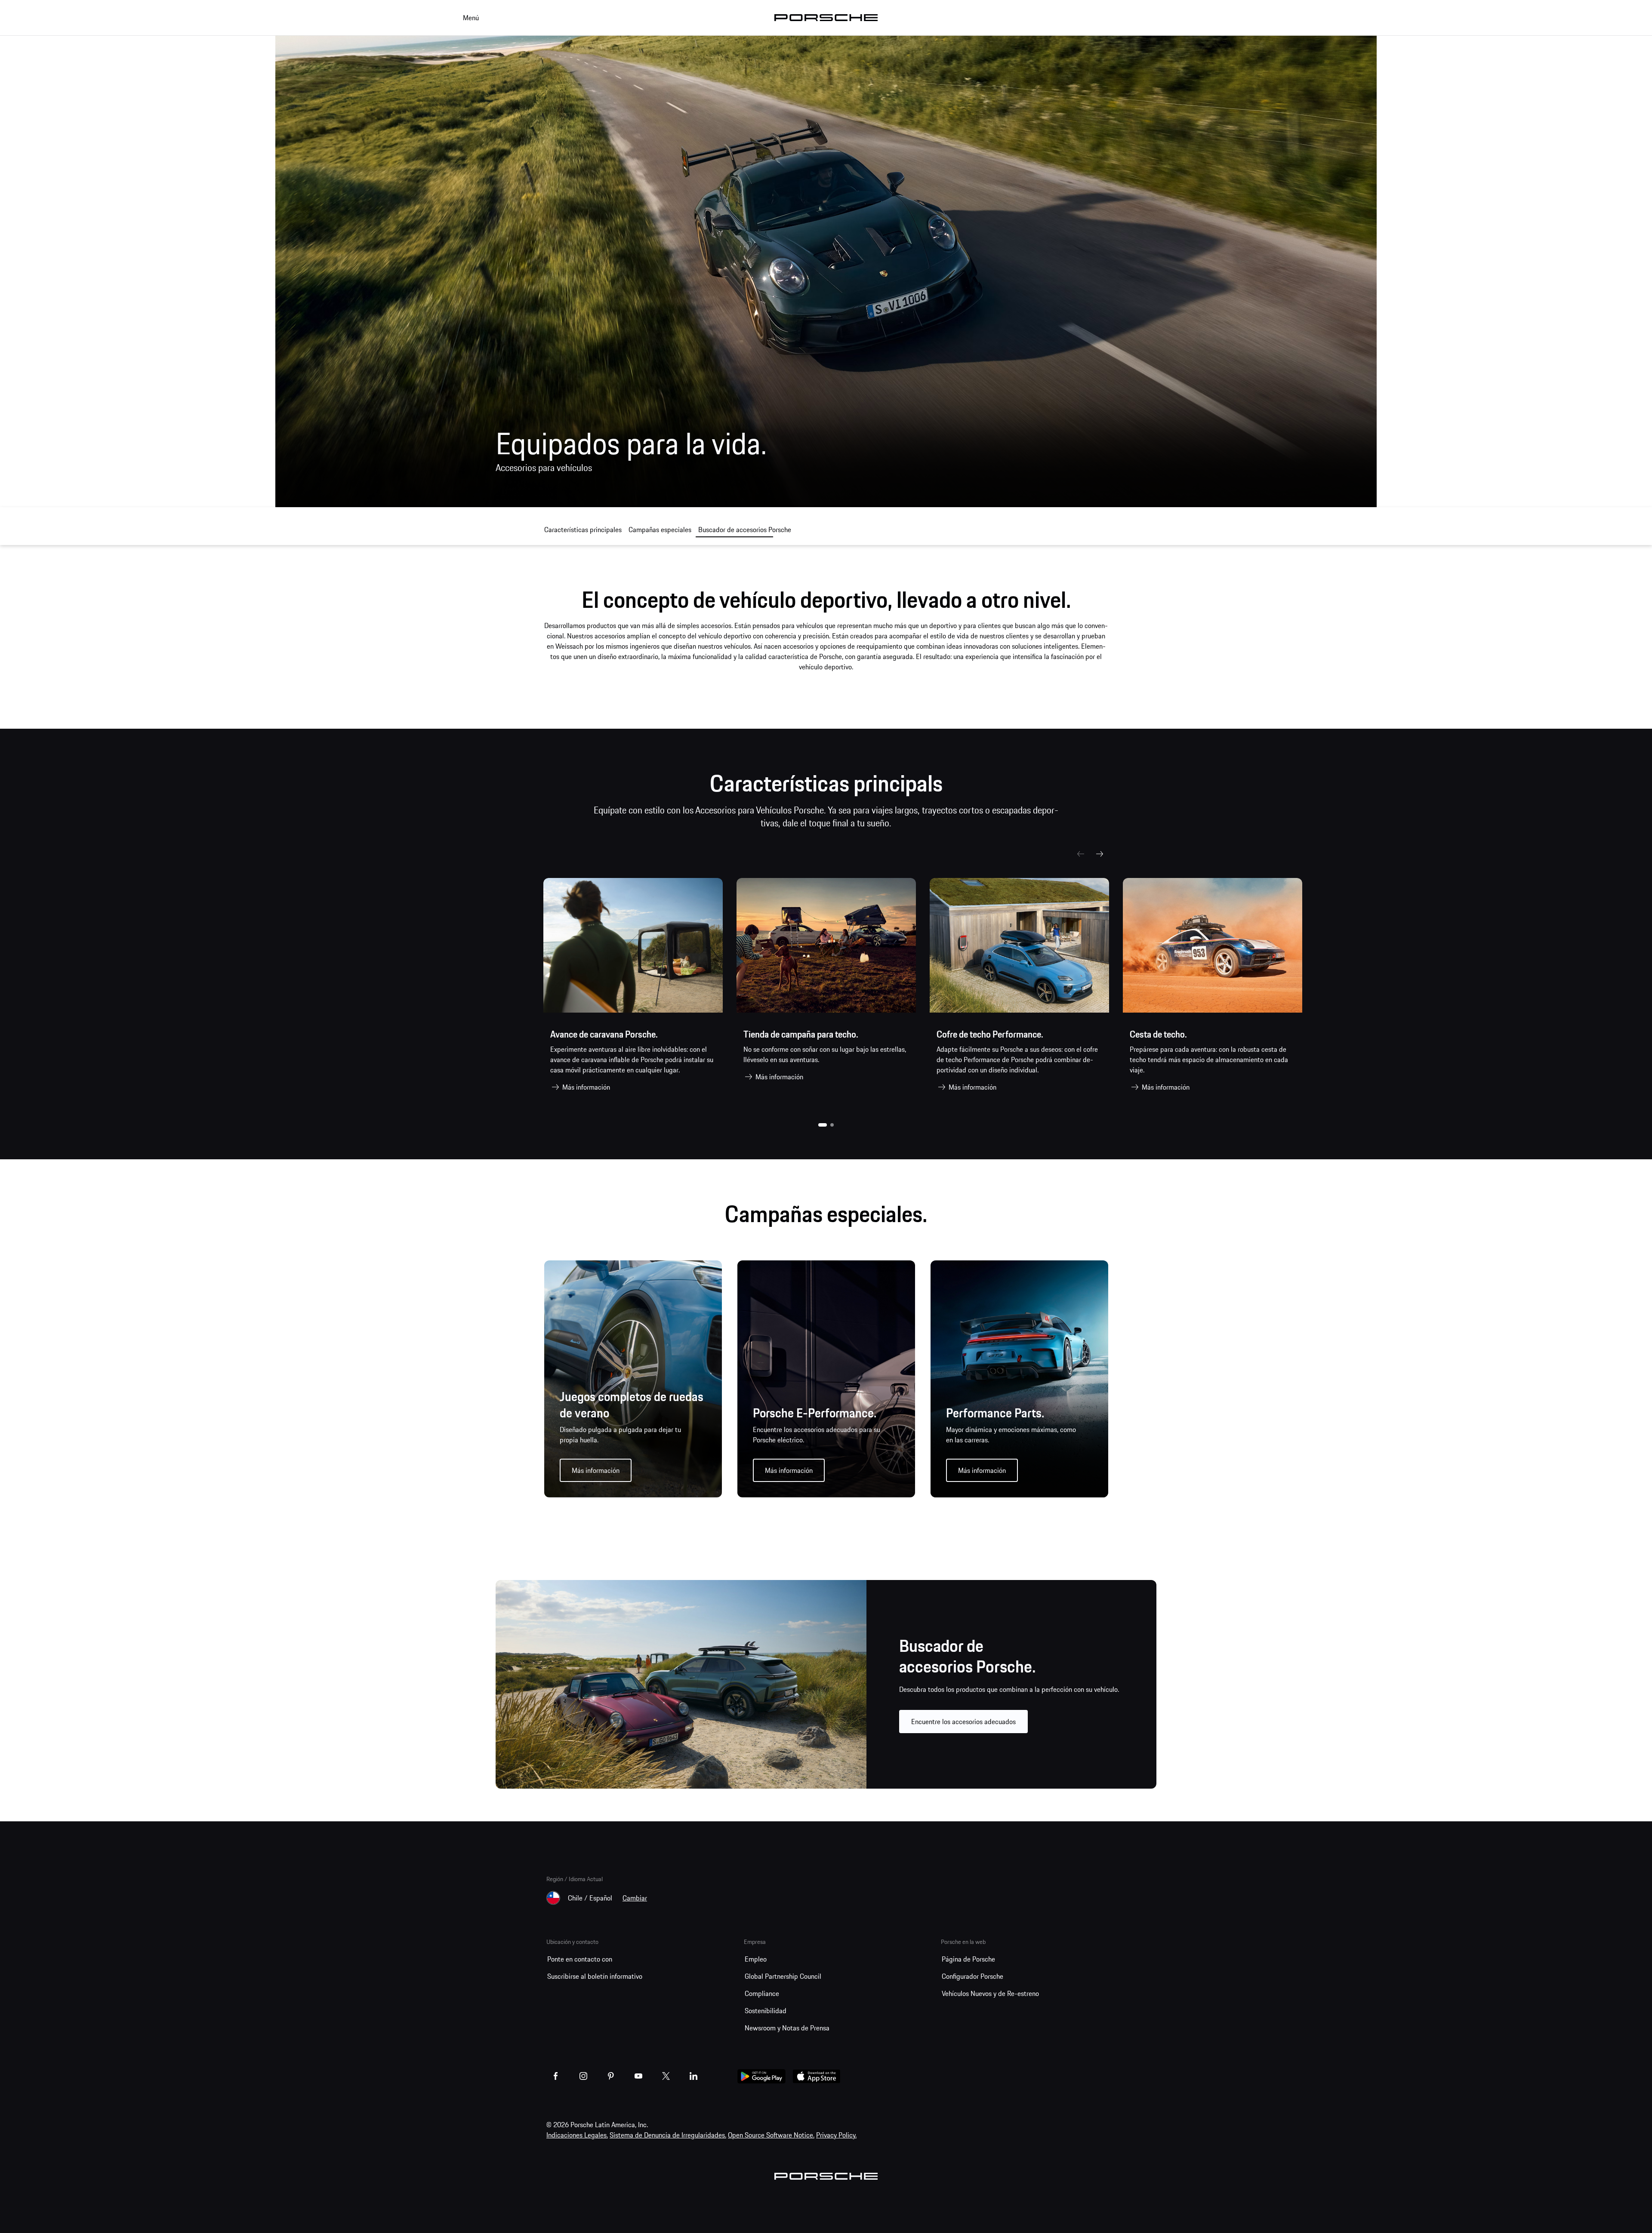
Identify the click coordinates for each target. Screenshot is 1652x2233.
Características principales (583, 530)
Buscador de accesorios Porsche (745, 530)
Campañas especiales (660, 530)
